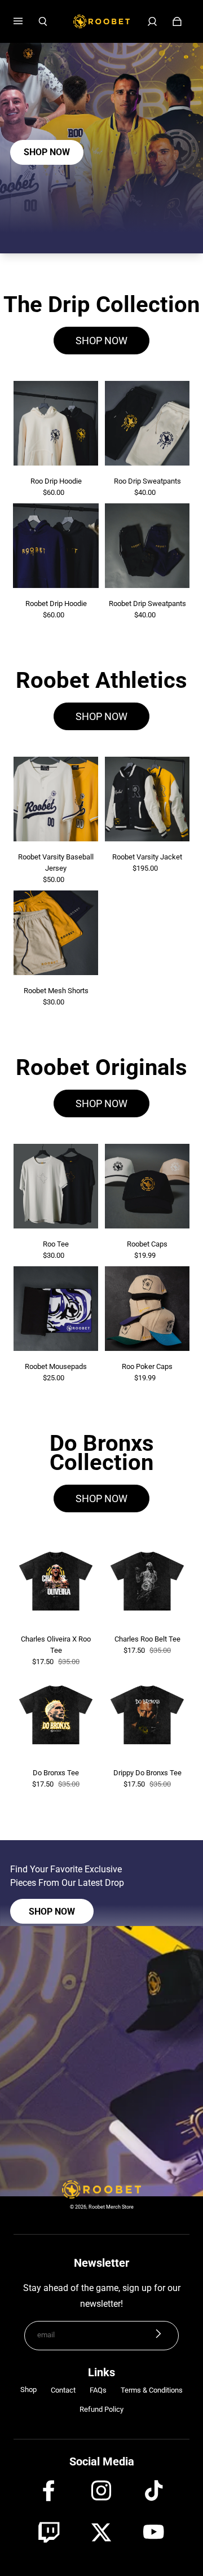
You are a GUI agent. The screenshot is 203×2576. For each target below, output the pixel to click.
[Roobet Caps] (147, 1186)
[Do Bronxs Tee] (56, 1715)
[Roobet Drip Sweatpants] (147, 546)
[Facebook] (49, 2491)
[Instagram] (101, 2491)
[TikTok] (155, 2491)
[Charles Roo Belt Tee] (147, 1581)
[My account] (152, 21)
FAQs (98, 2390)
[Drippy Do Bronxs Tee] (147, 1715)
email (46, 2335)
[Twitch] (49, 2533)
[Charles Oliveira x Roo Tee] (56, 1581)
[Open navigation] (26, 21)
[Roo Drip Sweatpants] (147, 423)
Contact (63, 2390)
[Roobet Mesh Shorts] (56, 933)
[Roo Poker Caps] (147, 1309)
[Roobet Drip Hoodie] (56, 546)
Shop (28, 2390)
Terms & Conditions (152, 2390)
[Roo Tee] (56, 1186)
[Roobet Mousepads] (56, 1309)
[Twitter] (101, 2533)
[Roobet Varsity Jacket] (147, 799)
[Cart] (177, 21)
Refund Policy (101, 2409)
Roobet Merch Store (111, 2207)
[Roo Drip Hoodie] (56, 423)
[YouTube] (155, 2533)
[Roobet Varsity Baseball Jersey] (56, 799)
